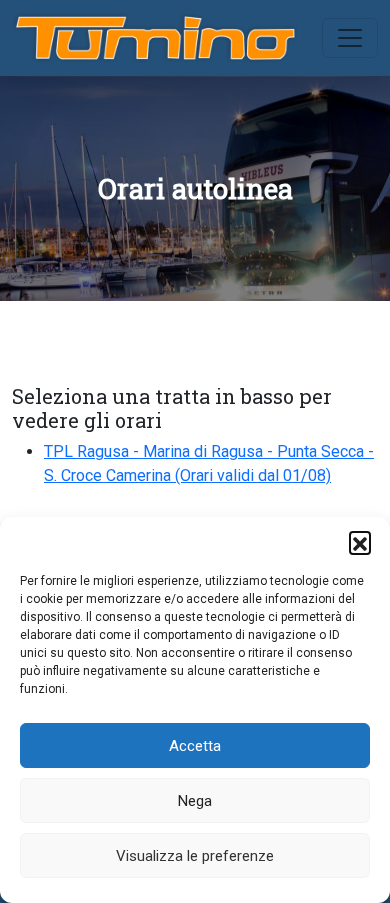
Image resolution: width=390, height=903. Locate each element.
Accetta (195, 746)
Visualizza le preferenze (195, 856)
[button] (360, 542)
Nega (195, 801)
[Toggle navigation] (350, 38)
